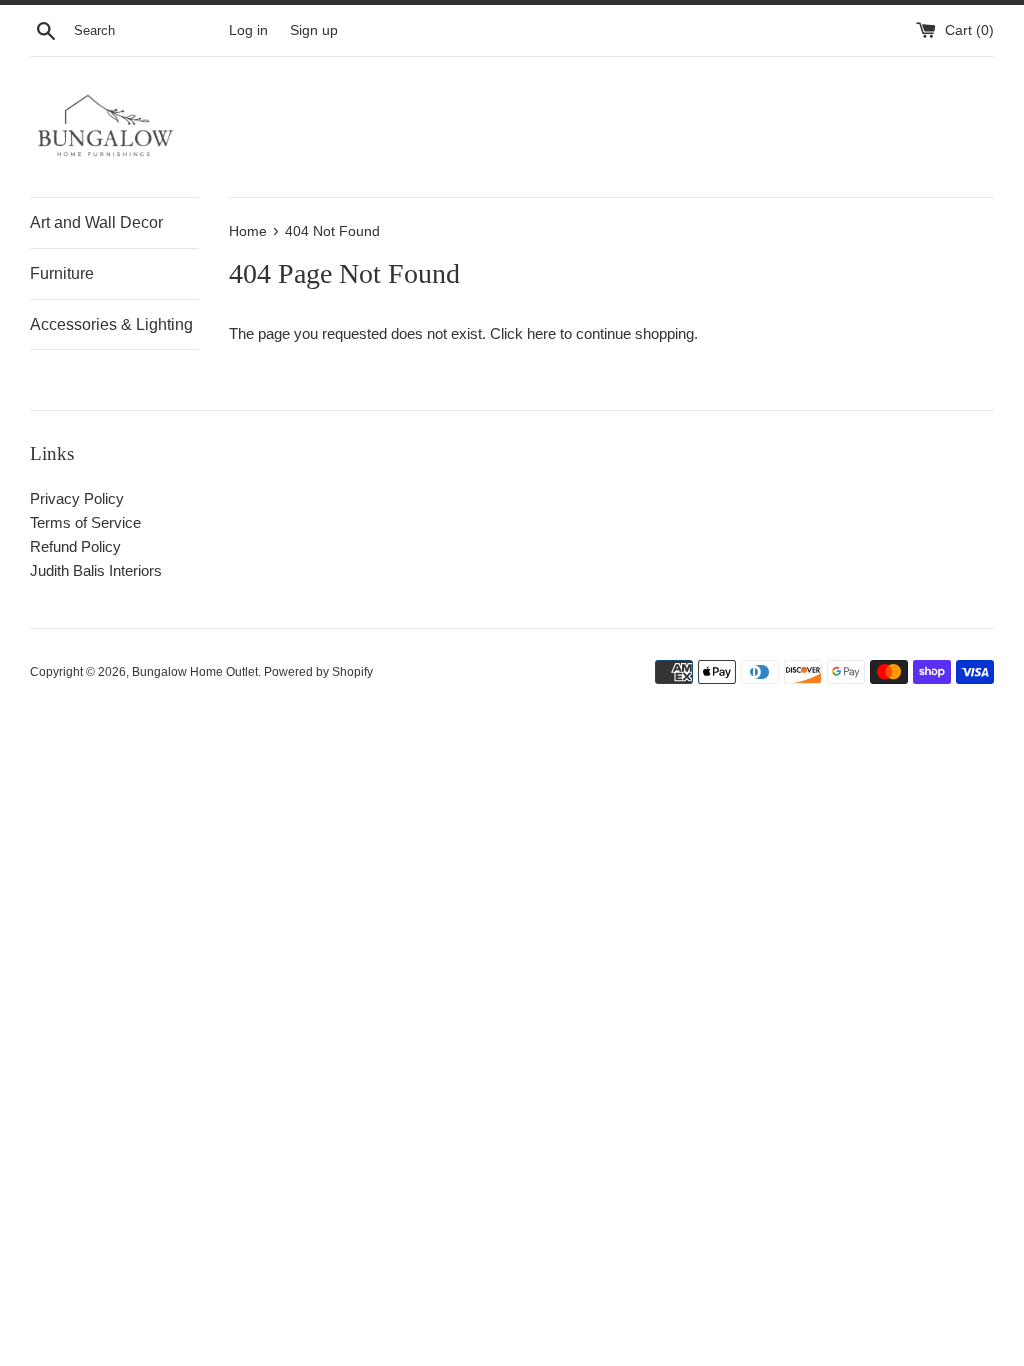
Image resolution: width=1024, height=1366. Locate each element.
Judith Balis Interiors (96, 570)
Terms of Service (85, 522)
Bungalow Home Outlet (195, 672)
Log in (248, 30)
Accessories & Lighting (111, 324)
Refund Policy (75, 546)
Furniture (62, 273)
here (541, 333)
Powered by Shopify (318, 672)
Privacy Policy (77, 498)
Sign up (314, 30)
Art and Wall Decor (96, 222)
